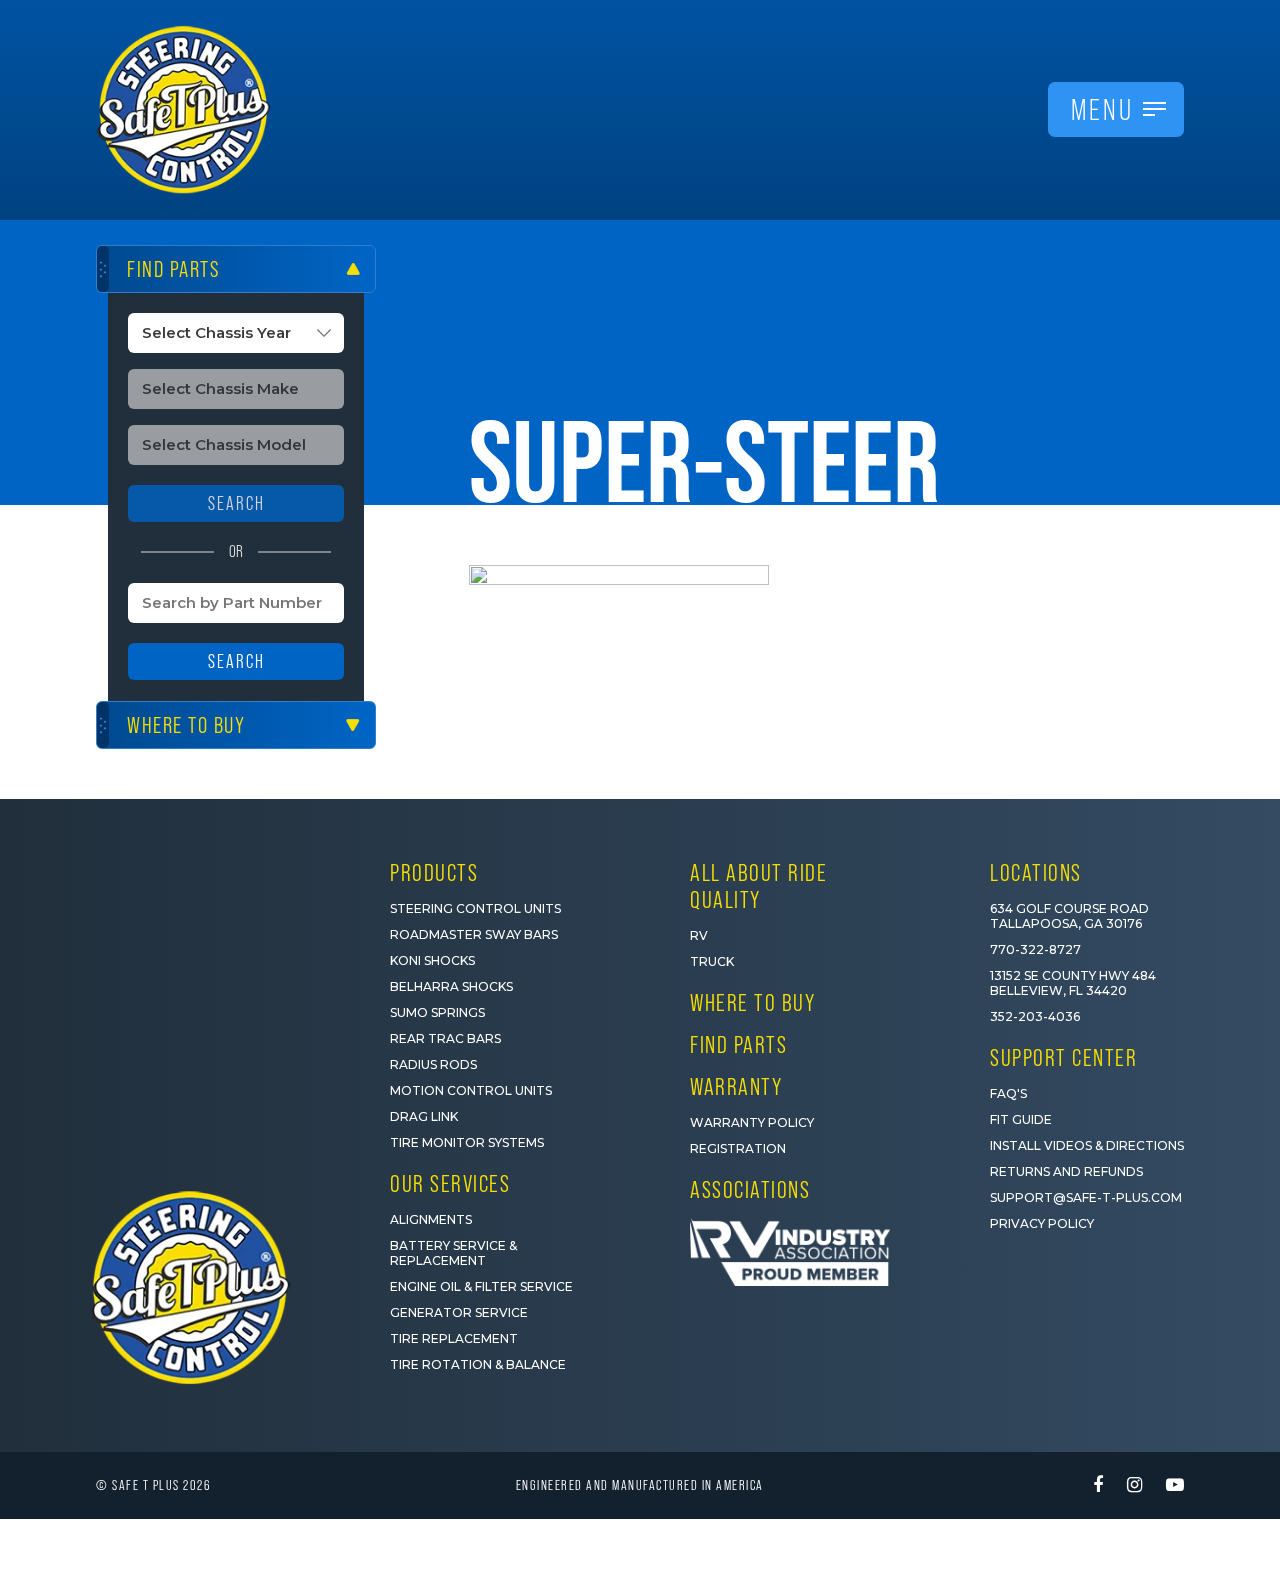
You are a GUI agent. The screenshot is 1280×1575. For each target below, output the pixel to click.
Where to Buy (752, 1002)
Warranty (736, 1086)
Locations (1036, 872)
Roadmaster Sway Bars (474, 934)
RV (699, 935)
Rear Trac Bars (445, 1038)
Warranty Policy (752, 1122)
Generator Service (459, 1312)
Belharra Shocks (451, 986)
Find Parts (738, 1044)
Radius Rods (433, 1064)
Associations (750, 1189)
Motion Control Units (471, 1090)
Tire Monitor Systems (467, 1142)
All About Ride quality (758, 886)
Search (236, 661)
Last (1055, 1314)
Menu (1102, 109)
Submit (1020, 1475)
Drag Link (424, 1116)
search (236, 503)
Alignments (431, 1219)
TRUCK (712, 961)
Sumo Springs (437, 1012)
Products (434, 872)
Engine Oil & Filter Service (481, 1286)
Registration (738, 1148)
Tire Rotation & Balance (478, 1364)
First (871, 1314)
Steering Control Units (475, 908)
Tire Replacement (454, 1338)
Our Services (450, 1183)
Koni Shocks (432, 960)
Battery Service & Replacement (453, 1253)
